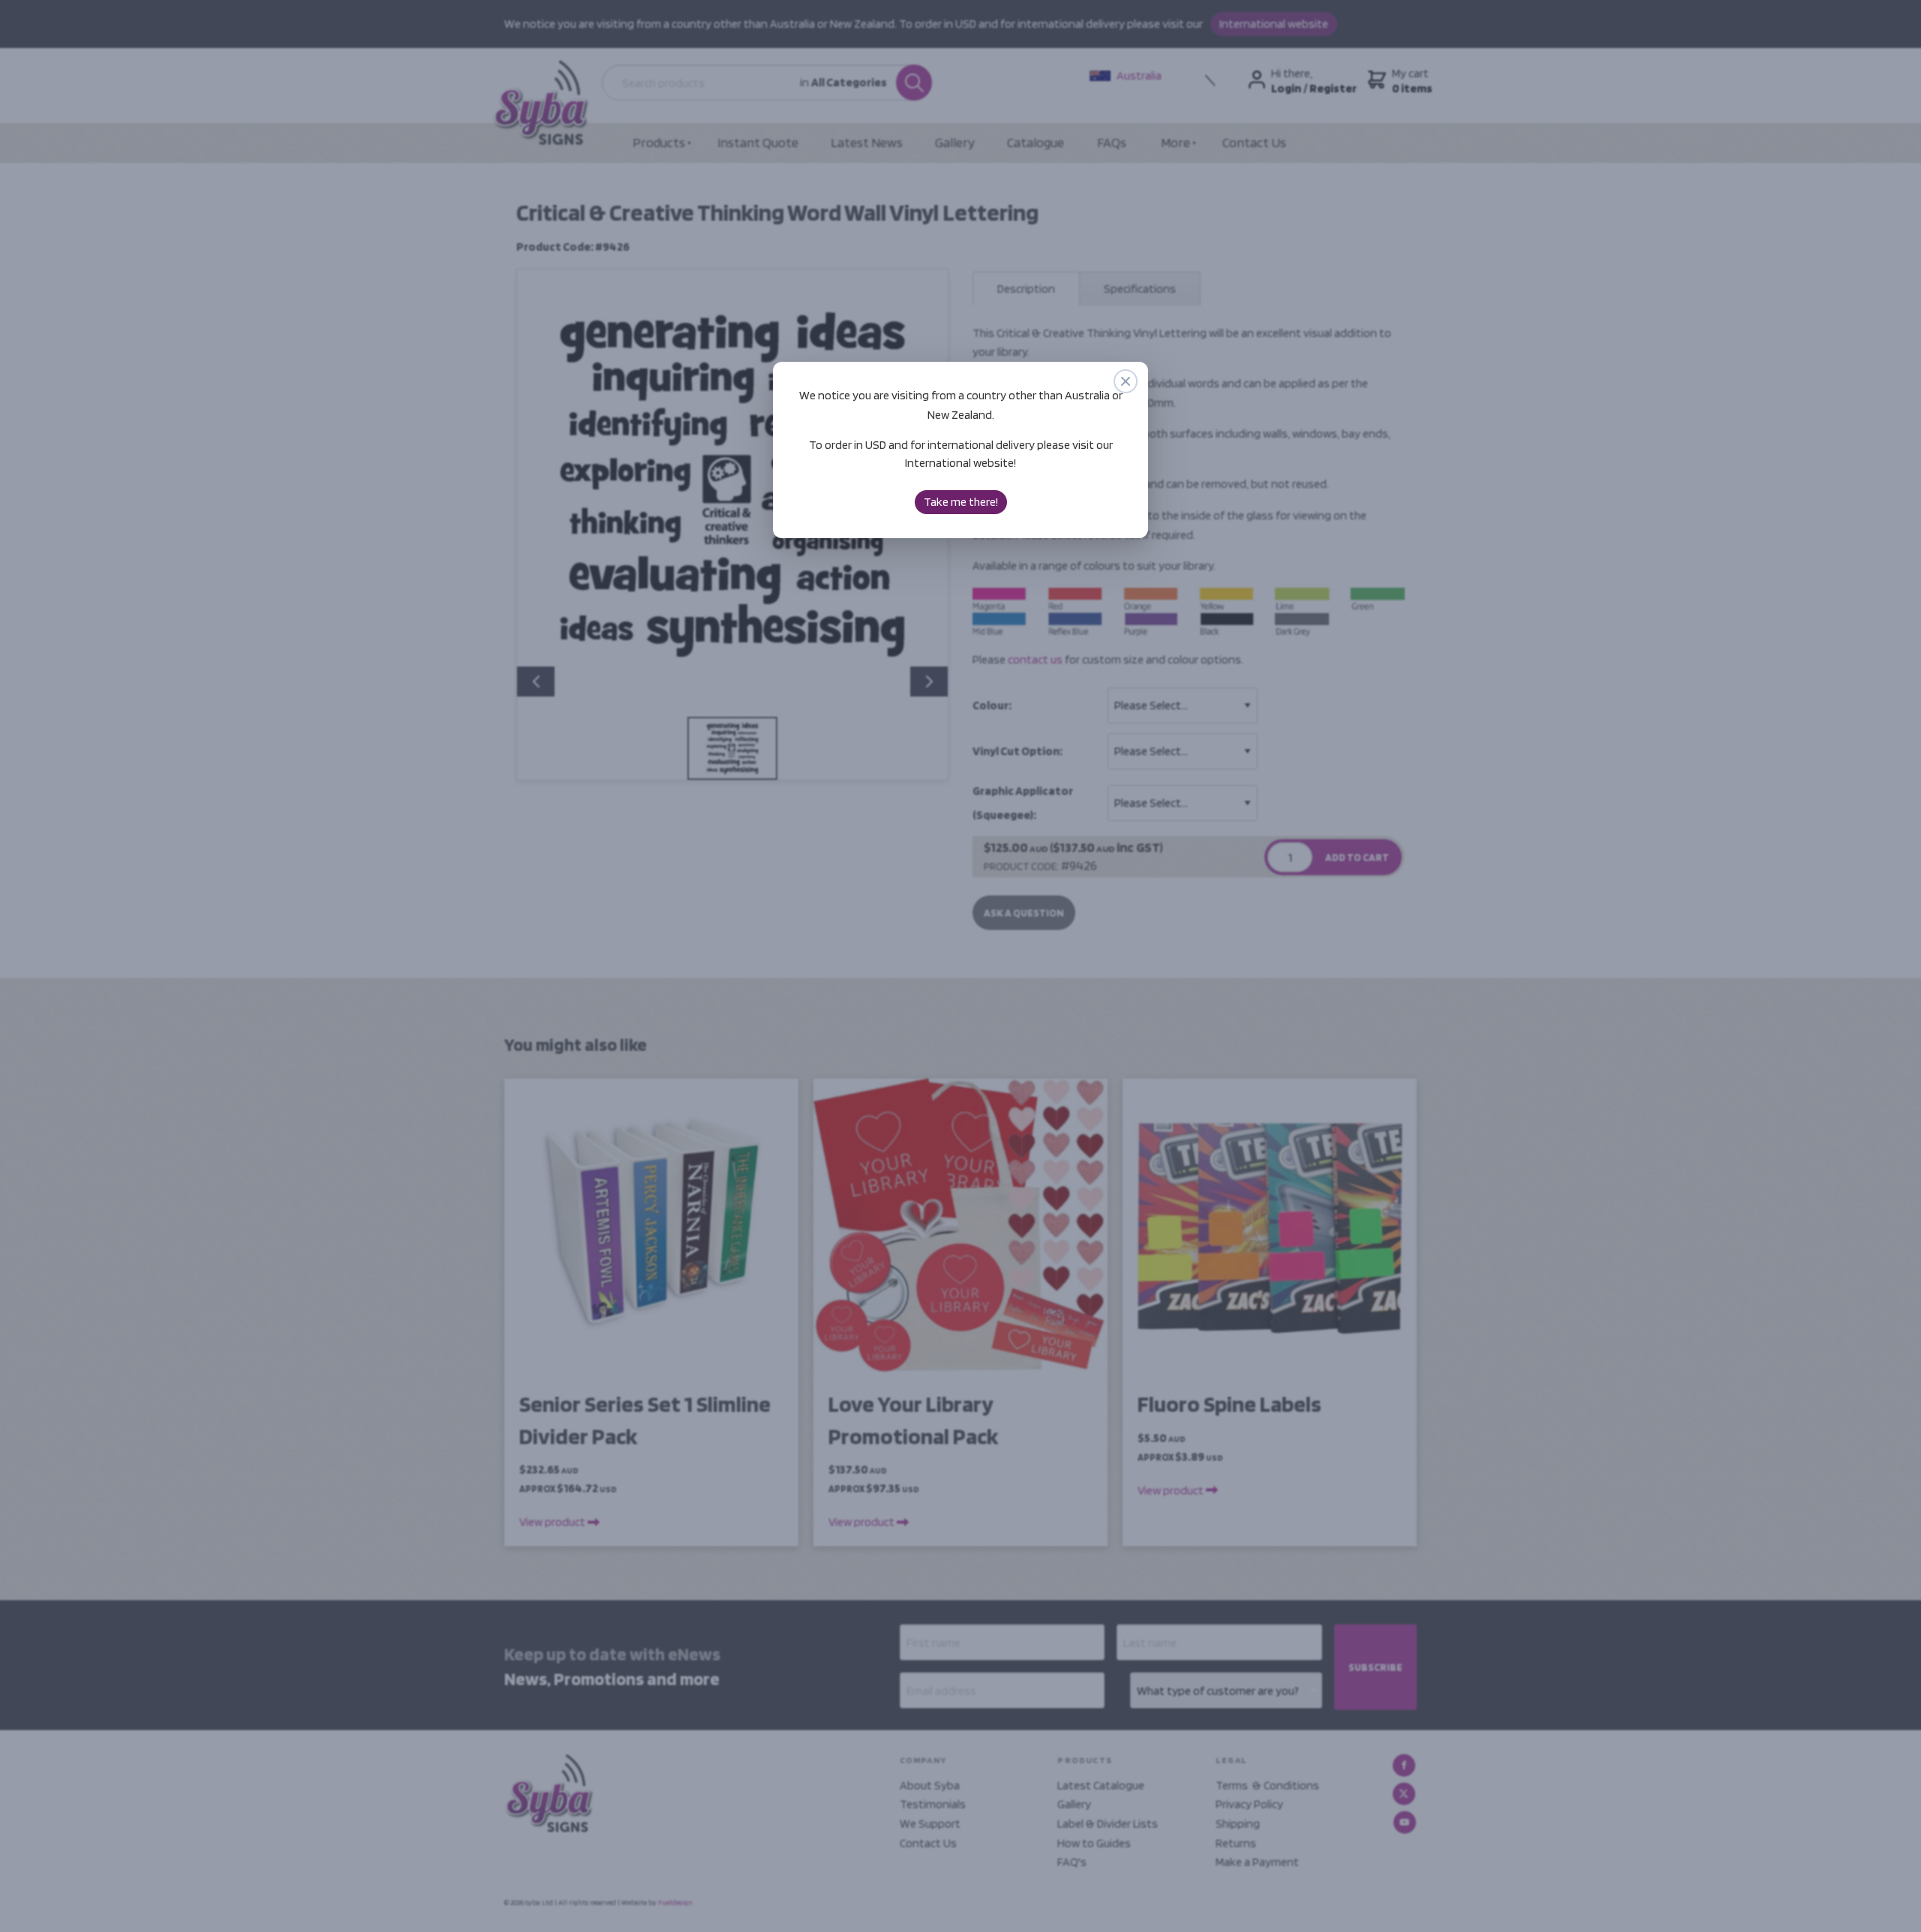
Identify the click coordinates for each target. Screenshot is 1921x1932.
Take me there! (961, 502)
